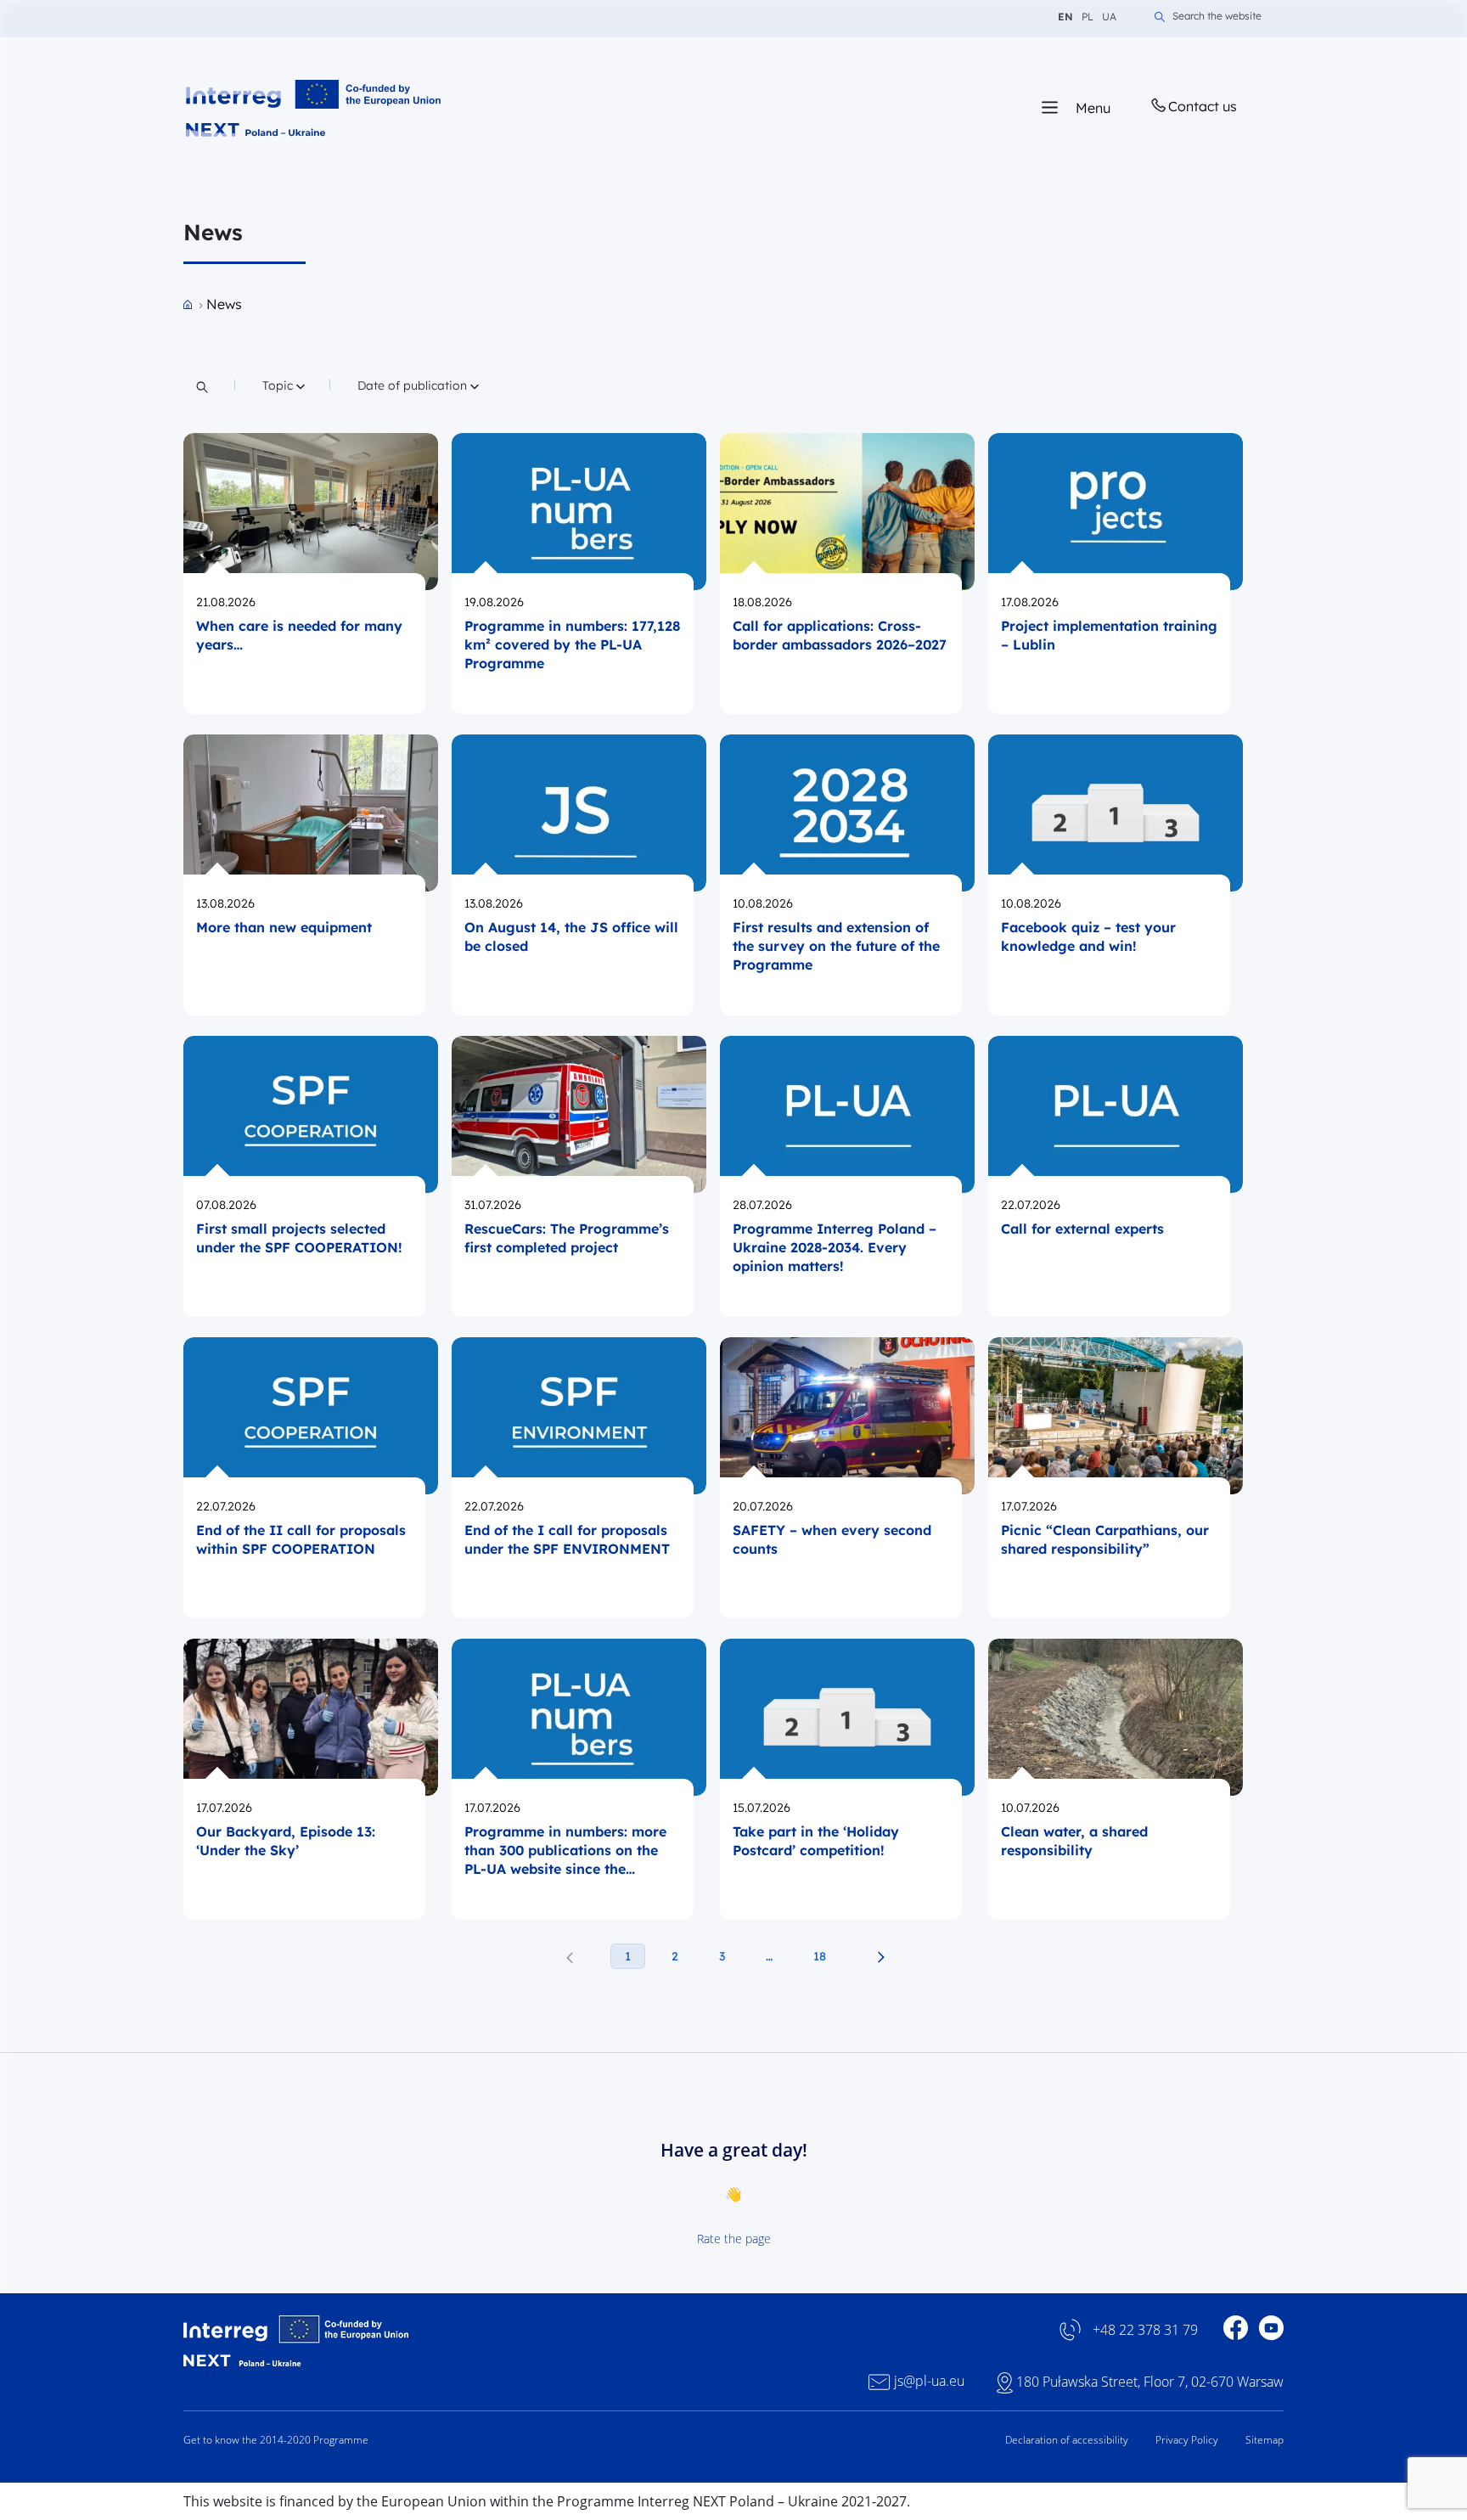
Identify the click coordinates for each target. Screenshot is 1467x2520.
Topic (284, 385)
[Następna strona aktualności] (881, 1957)
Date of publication (413, 385)
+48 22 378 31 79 (1145, 2330)
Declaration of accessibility (1067, 2440)
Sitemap (1265, 2440)
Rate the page (734, 2239)
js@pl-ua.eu (929, 2381)
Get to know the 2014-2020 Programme (276, 2440)
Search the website (1217, 17)
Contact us (1203, 106)
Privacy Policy (1187, 2440)
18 (820, 1956)
